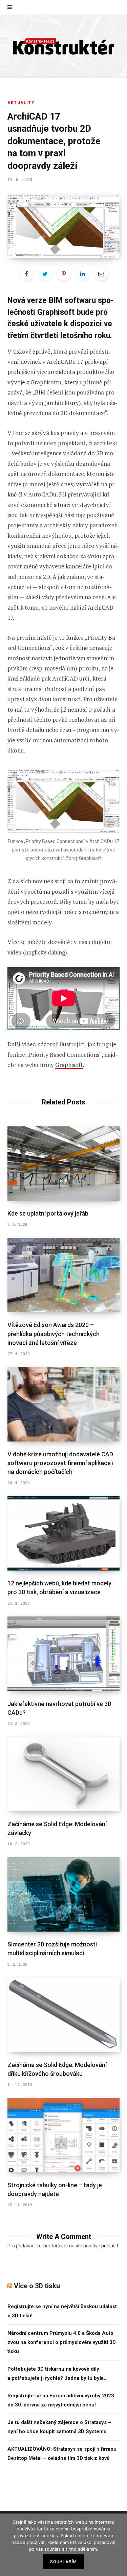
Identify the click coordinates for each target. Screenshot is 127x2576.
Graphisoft (69, 1065)
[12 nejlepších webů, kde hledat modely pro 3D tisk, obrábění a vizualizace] (63, 1534)
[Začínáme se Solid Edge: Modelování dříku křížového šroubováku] (63, 2015)
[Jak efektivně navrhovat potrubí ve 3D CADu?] (63, 1654)
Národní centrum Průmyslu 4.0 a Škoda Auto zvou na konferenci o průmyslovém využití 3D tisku (62, 2342)
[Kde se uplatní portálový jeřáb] (63, 1164)
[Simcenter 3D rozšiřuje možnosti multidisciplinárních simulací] (63, 1895)
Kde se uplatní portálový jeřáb (48, 1213)
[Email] (101, 274)
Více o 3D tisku (37, 2286)
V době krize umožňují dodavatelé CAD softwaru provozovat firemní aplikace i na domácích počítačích (60, 1463)
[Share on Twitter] (45, 274)
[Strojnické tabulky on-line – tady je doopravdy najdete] (63, 2135)
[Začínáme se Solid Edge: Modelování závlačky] (63, 1774)
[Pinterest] (64, 274)
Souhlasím (64, 2562)
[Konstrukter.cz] (64, 46)
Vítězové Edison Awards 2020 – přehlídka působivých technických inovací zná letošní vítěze (54, 1334)
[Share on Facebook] (26, 274)
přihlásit (110, 2246)
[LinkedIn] (82, 274)
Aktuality (21, 103)
